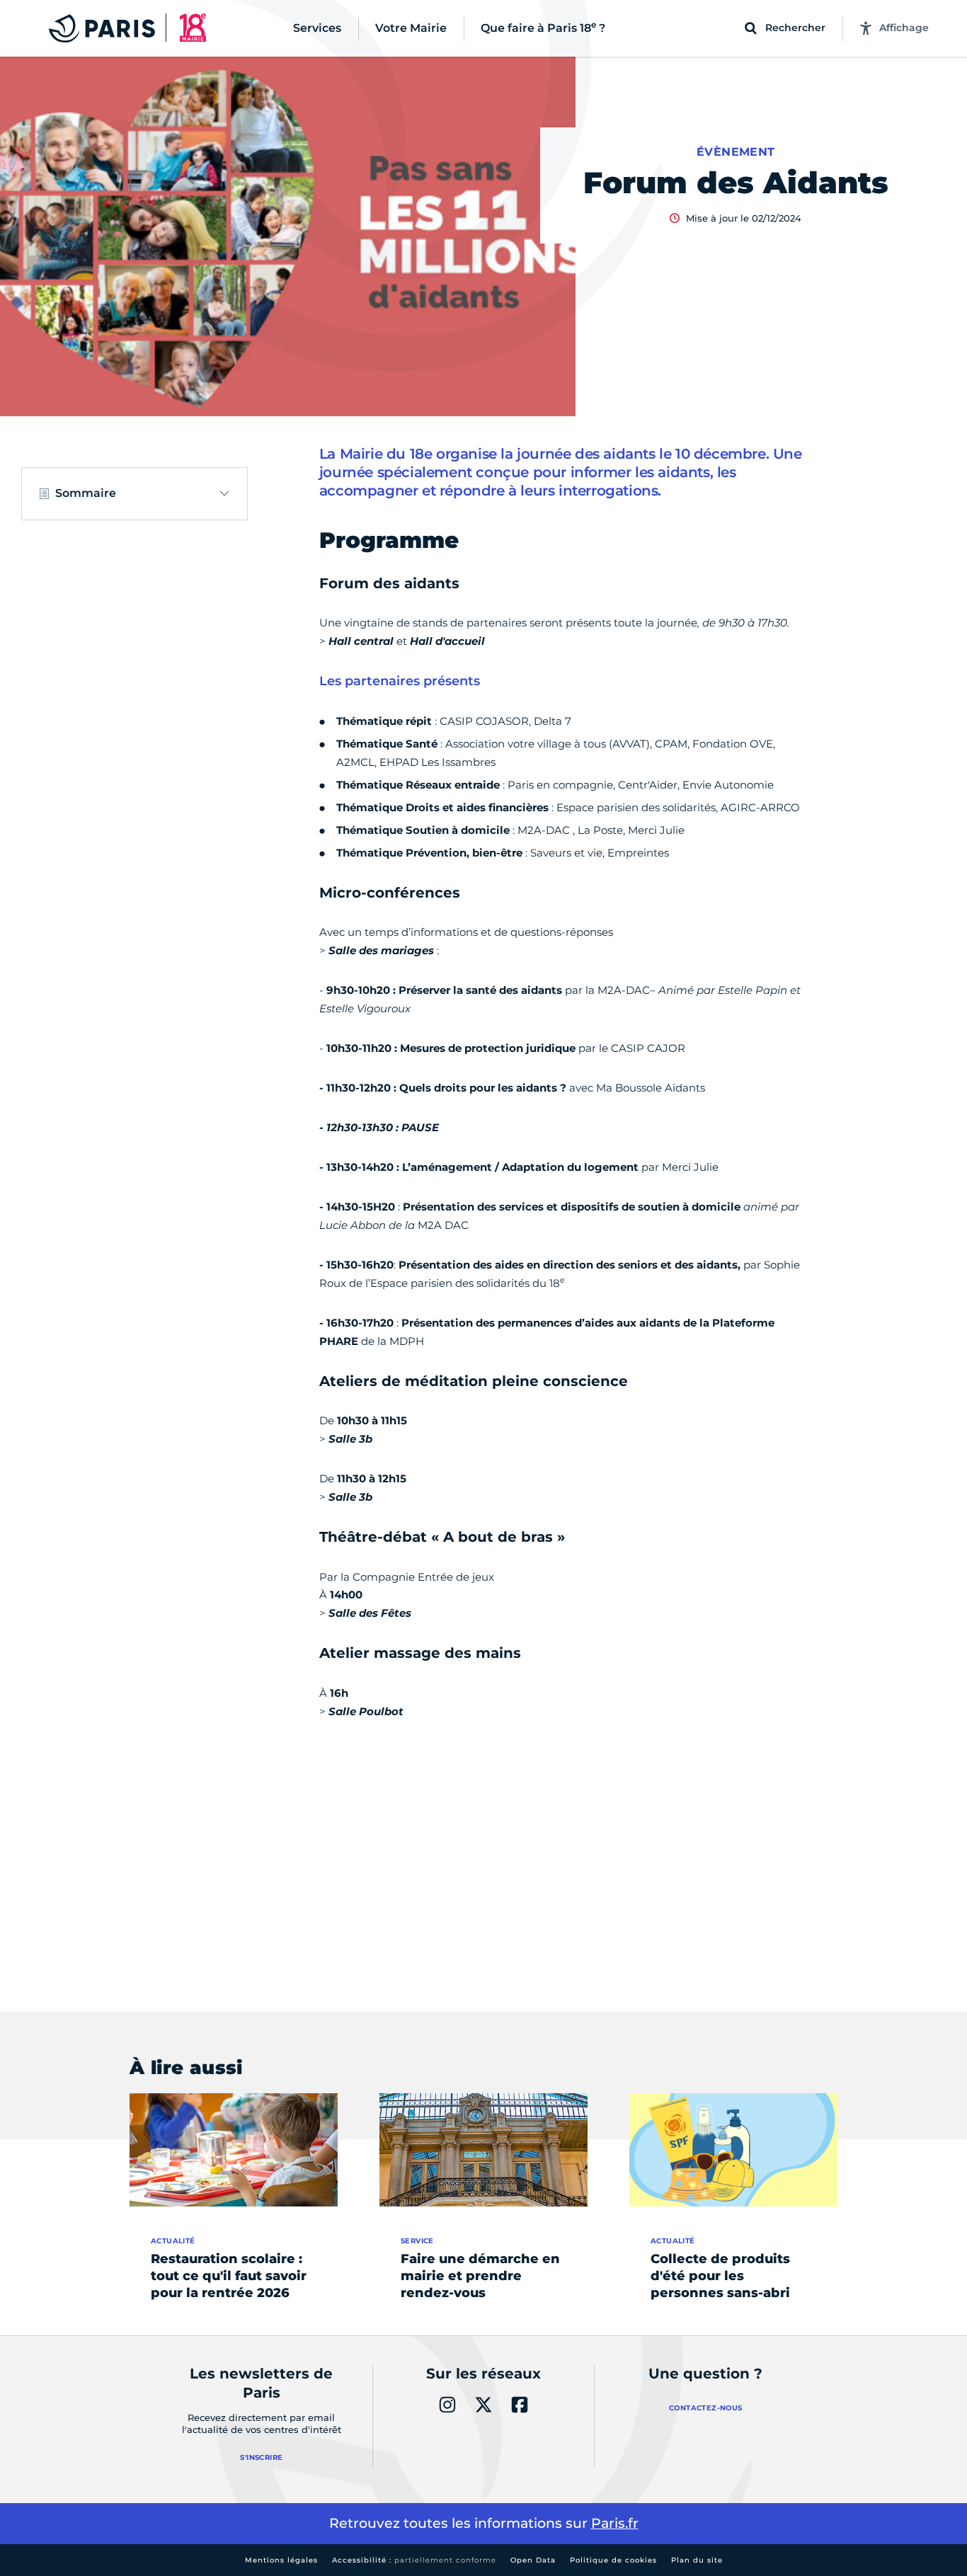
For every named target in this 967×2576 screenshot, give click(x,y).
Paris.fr (615, 2523)
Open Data (533, 2560)
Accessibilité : (414, 2560)
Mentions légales (281, 2560)
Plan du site (697, 2560)
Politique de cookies (613, 2560)
